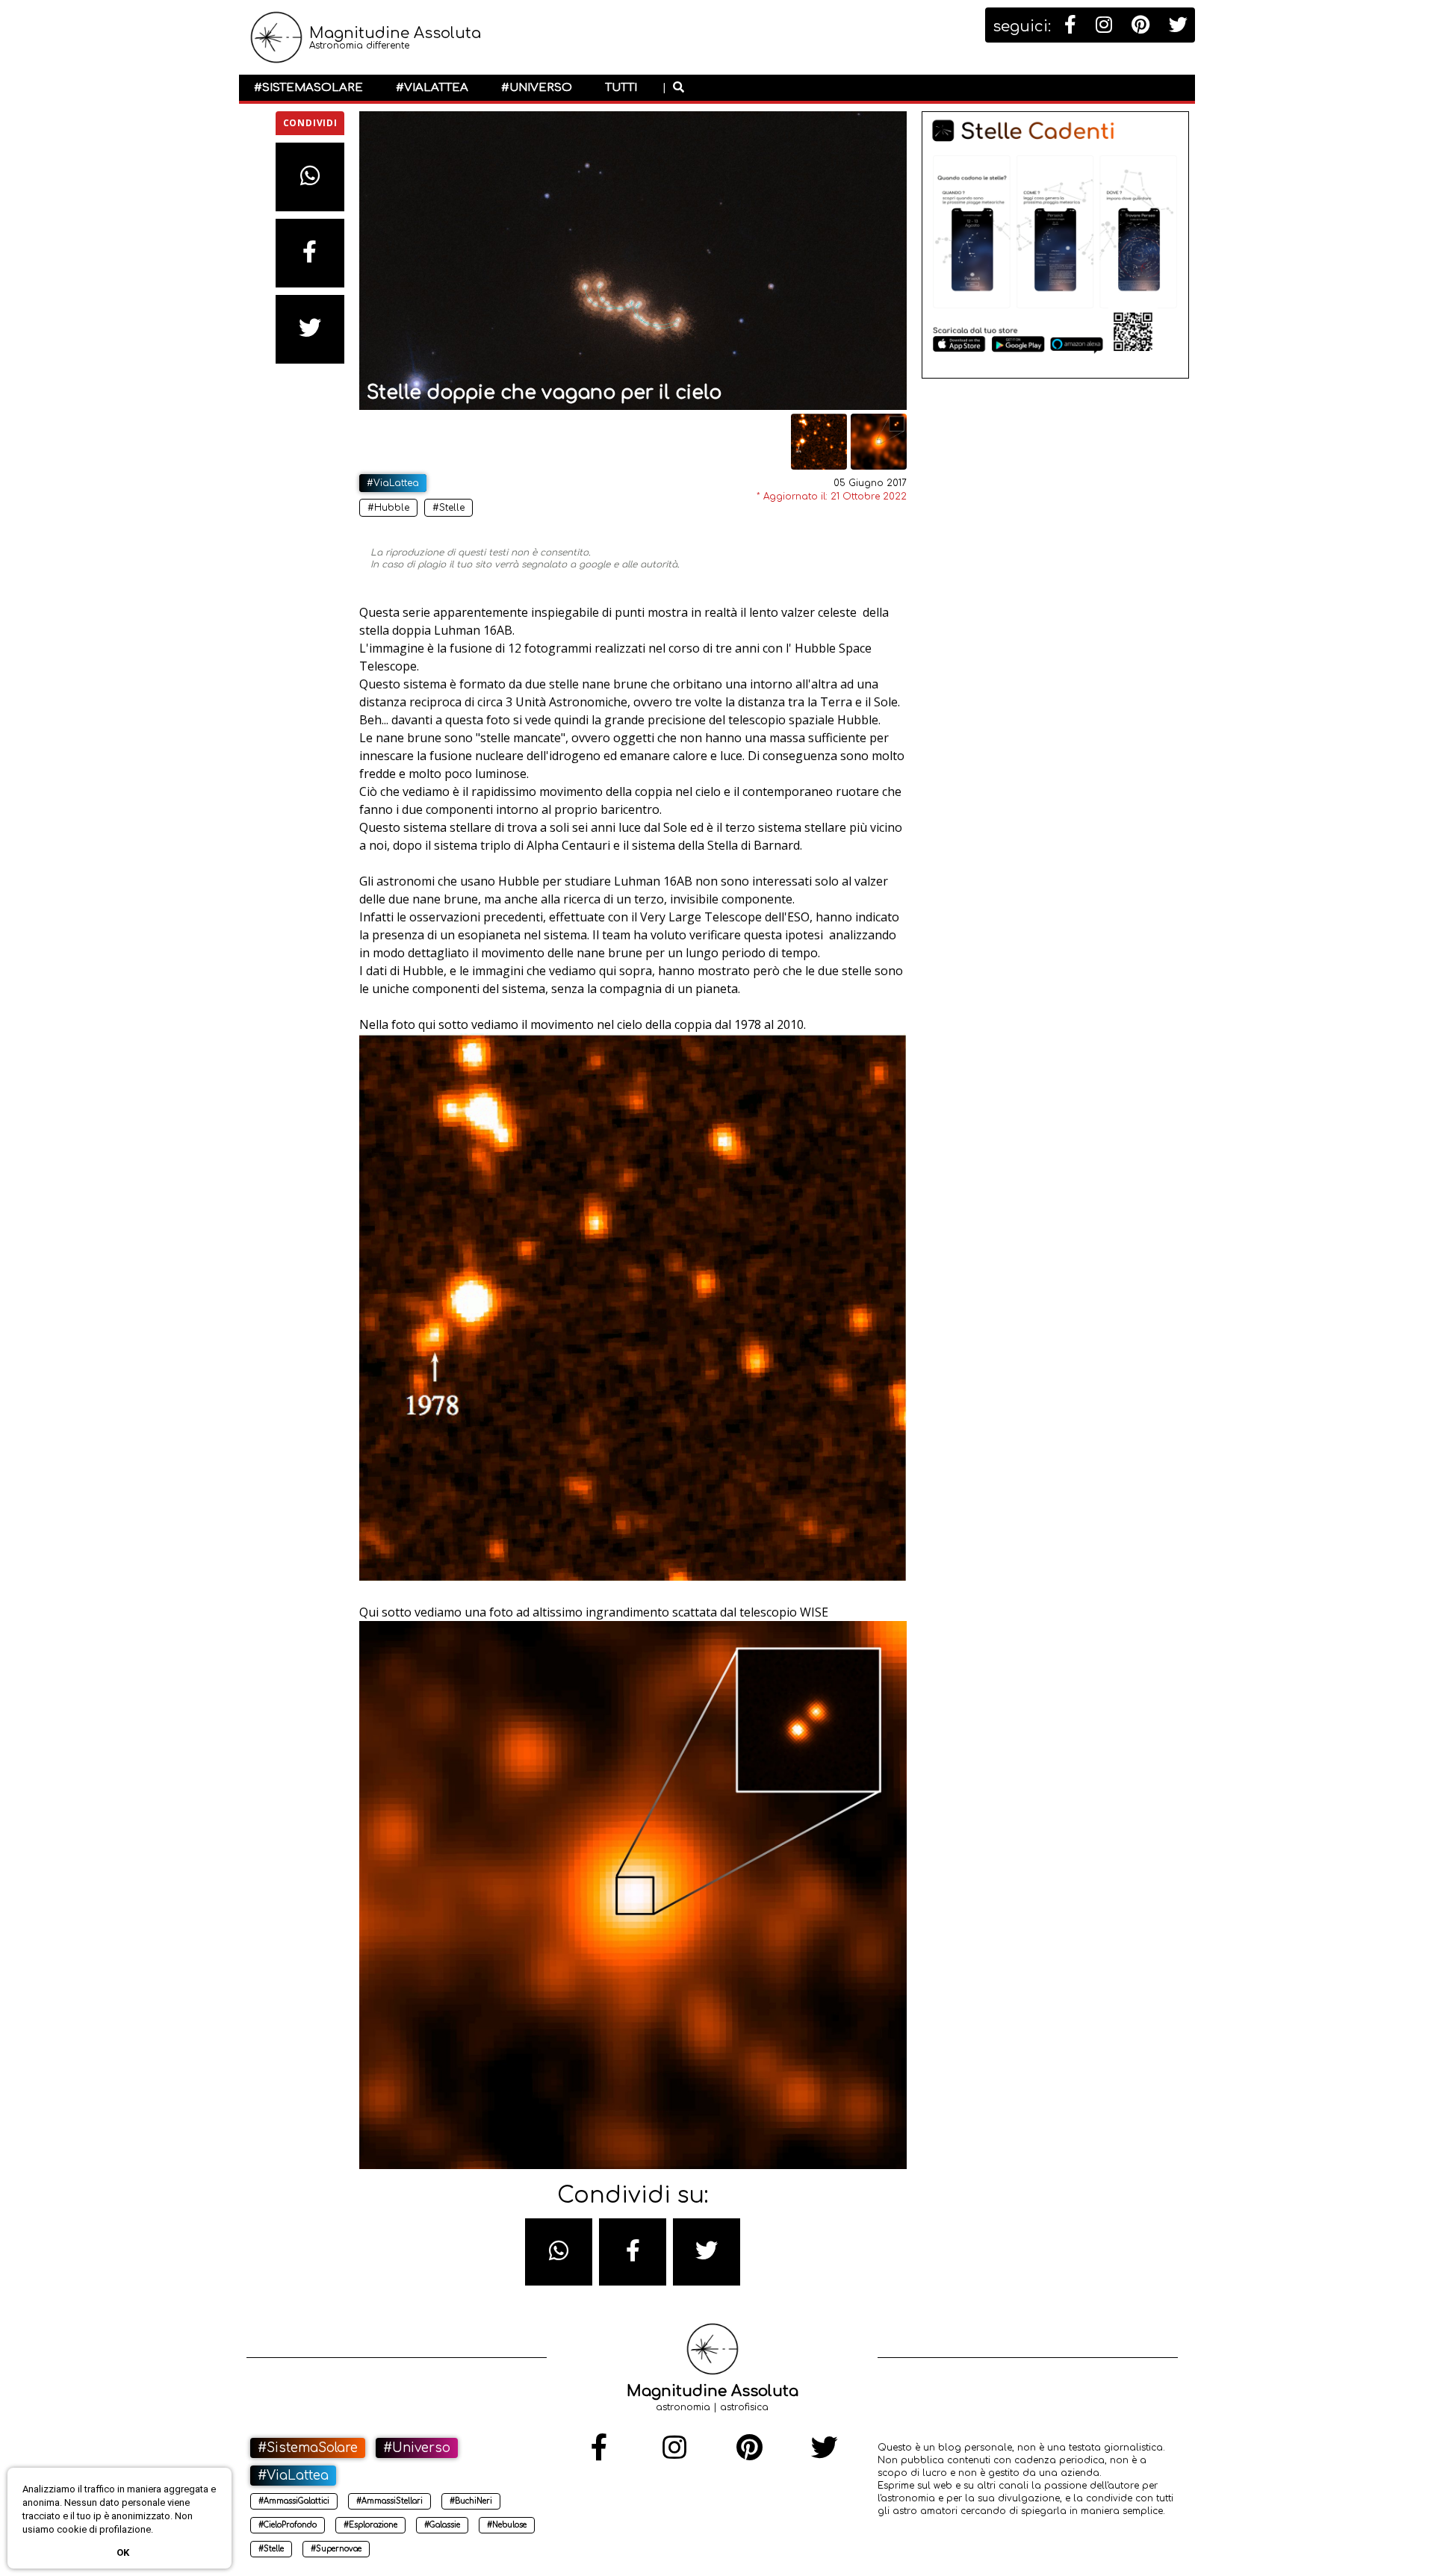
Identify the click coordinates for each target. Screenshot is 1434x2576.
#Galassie (442, 2525)
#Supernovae (336, 2549)
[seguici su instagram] (1104, 25)
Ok (123, 2552)
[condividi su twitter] (310, 329)
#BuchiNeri (471, 2501)
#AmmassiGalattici (294, 2501)
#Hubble (388, 508)
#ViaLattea (432, 88)
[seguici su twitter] (1178, 25)
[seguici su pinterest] (1140, 25)
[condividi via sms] (559, 2252)
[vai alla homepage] (276, 46)
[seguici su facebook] (1070, 25)
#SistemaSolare (308, 88)
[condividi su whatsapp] (310, 177)
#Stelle (448, 508)
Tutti (621, 88)
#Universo (537, 88)
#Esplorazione (370, 2525)
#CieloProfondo (288, 2525)
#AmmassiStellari (389, 2501)
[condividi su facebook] (310, 253)
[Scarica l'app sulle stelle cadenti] (1055, 376)
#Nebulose (507, 2525)
